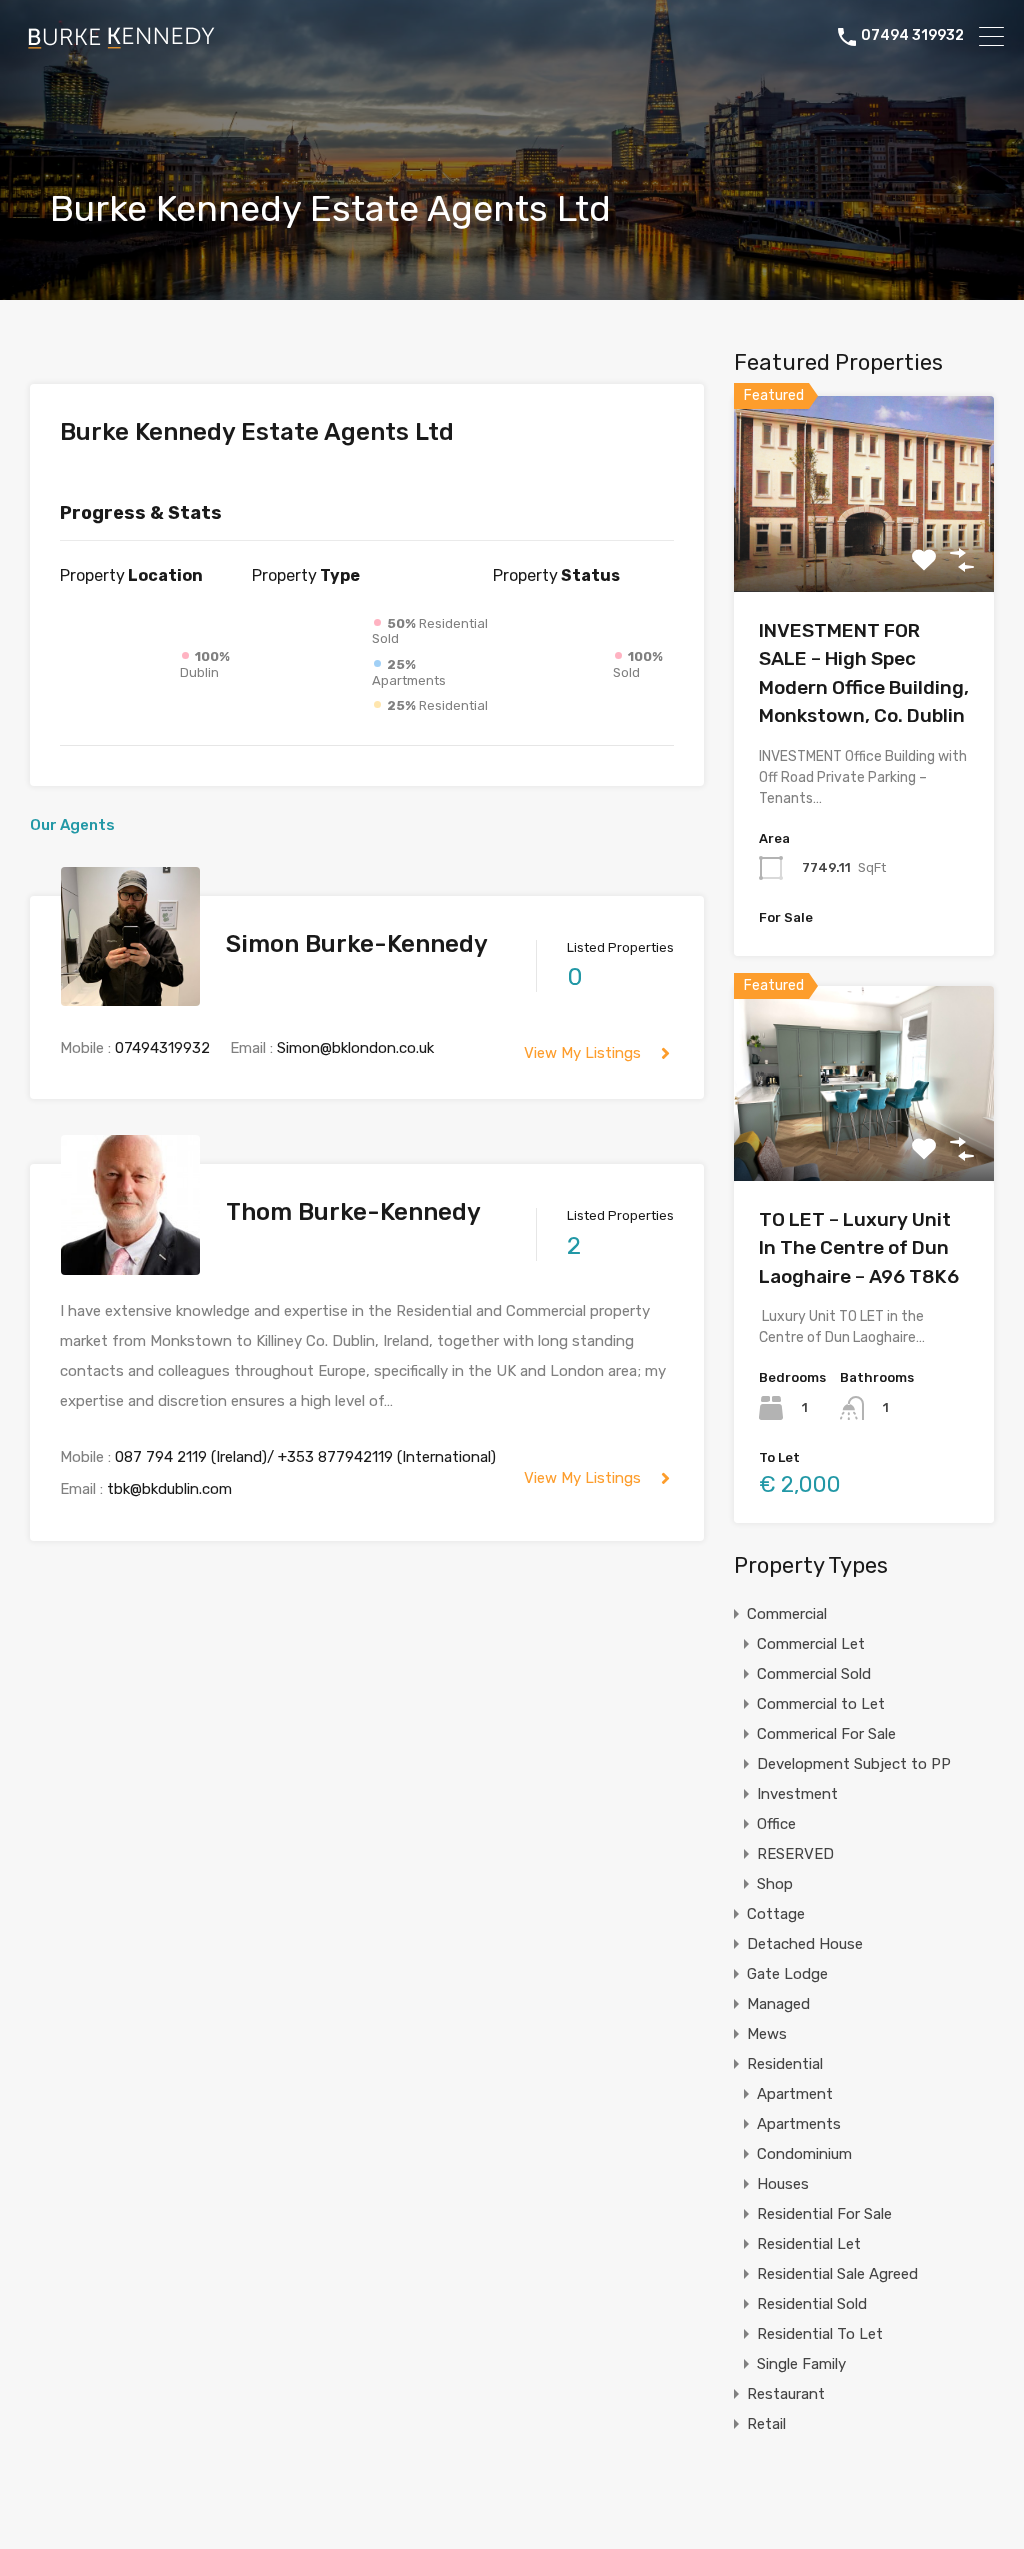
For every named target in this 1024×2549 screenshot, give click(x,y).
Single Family (801, 2364)
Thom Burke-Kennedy (353, 1212)
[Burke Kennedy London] (120, 45)
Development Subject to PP (854, 1764)
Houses (783, 2184)
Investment (797, 1794)
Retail (766, 2424)
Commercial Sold (814, 1674)
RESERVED (795, 1854)
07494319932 (162, 1048)
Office (776, 1824)
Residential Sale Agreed (837, 2274)
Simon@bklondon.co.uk (355, 1048)
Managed (778, 2004)
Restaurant (786, 2394)
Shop (775, 1884)
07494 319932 (912, 36)
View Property (863, 552)
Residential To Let (820, 2334)
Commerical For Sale (826, 1734)
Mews (767, 2034)
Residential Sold (812, 2304)
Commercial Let (811, 1644)
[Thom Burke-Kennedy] (130, 1266)
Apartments (799, 2124)
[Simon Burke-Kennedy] (130, 997)
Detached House (805, 1944)
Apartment (795, 2094)
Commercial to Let (821, 1704)
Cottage (776, 1914)
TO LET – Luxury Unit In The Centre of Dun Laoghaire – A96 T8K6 (859, 1248)
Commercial (787, 1614)
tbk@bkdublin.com (169, 1489)
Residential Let (809, 2244)
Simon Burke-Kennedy (357, 944)
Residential (785, 2064)
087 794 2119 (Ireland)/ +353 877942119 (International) (305, 1457)
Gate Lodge (787, 1974)
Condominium (804, 2154)
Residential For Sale (824, 2214)
